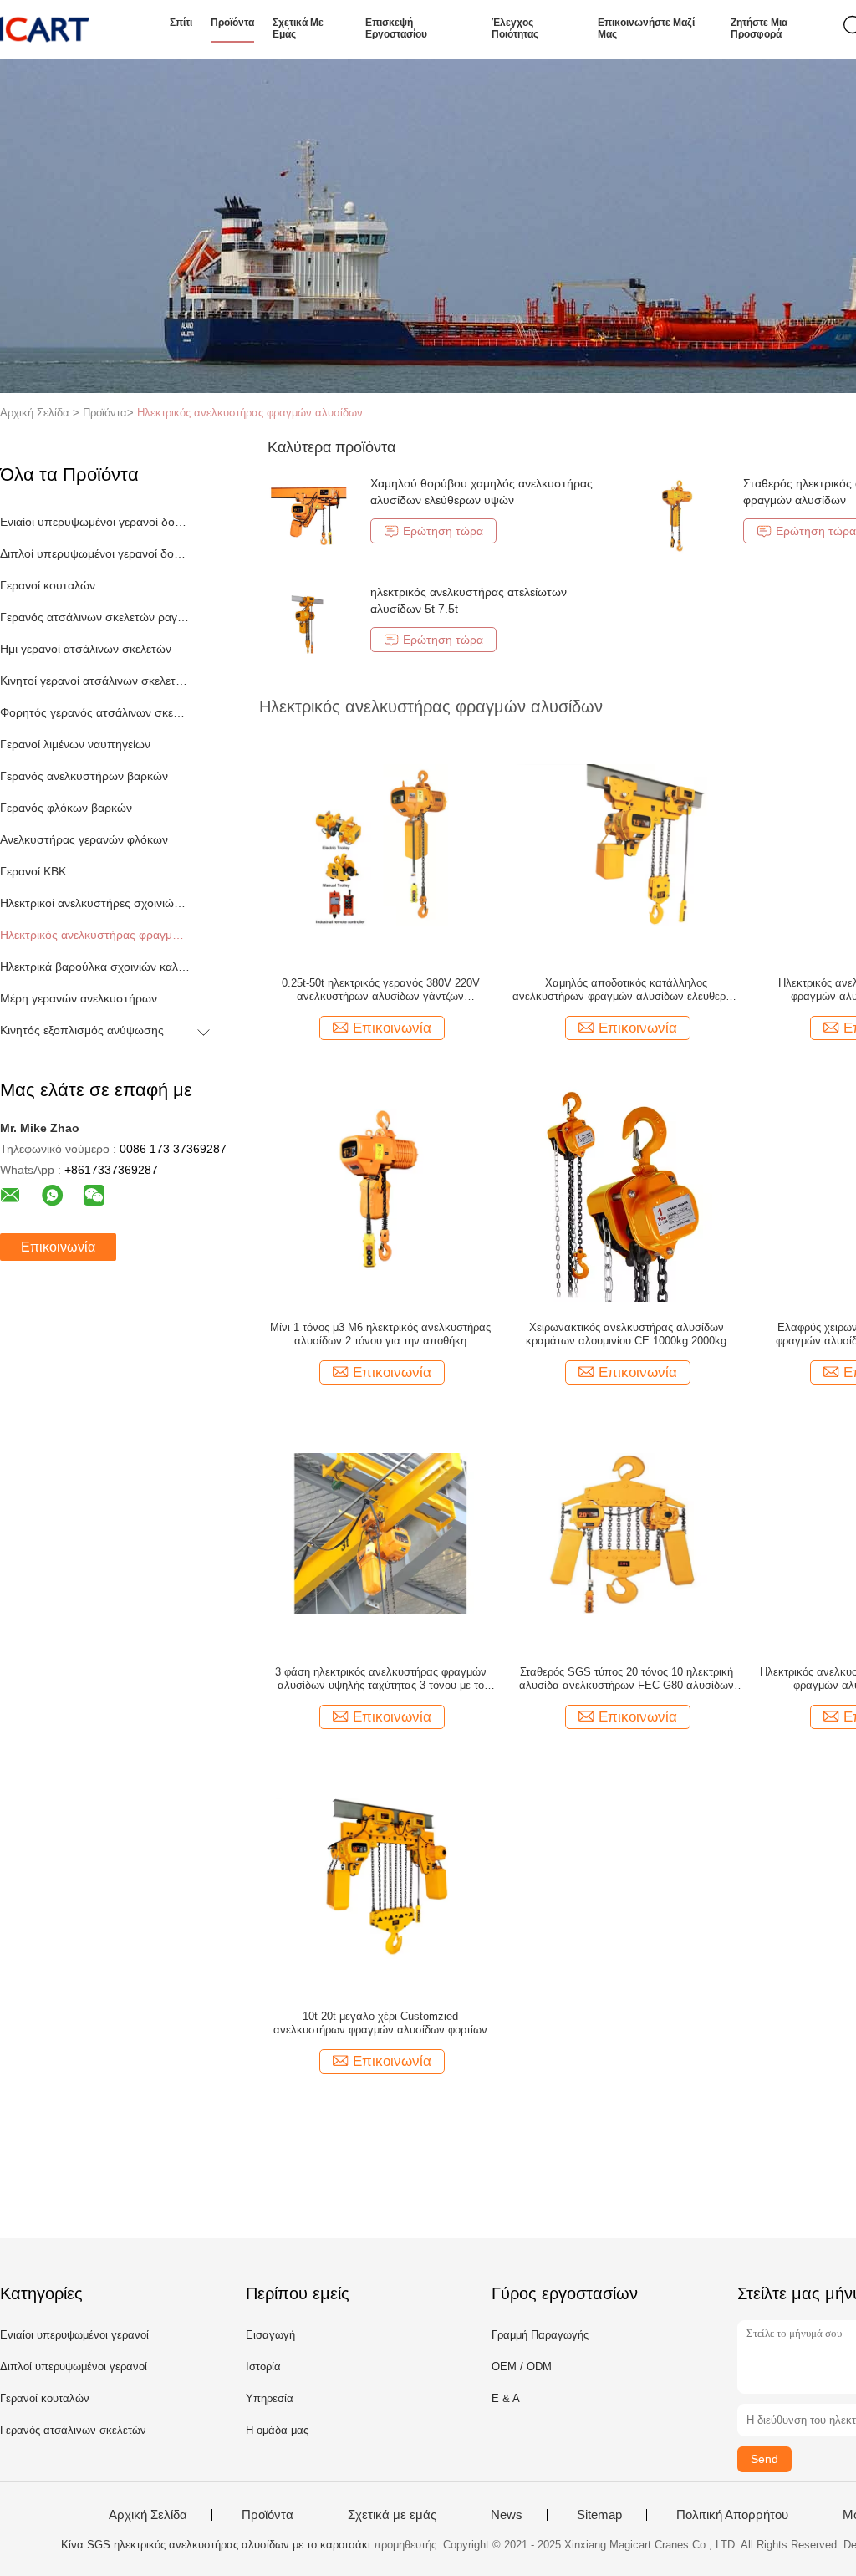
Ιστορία (263, 2367)
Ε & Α (506, 2398)
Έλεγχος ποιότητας (515, 28)
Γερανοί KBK (33, 871)
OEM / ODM (522, 2367)
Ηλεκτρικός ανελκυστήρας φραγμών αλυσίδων (250, 413)
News (507, 2515)
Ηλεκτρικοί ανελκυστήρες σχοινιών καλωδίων (95, 903)
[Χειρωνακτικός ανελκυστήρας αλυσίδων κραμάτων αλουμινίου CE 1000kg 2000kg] (626, 1188)
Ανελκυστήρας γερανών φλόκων (84, 839)
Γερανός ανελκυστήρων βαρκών (84, 776)
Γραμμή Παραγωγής (540, 2335)
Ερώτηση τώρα (443, 531)
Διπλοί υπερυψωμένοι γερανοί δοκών (95, 553)
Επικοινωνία (58, 1247)
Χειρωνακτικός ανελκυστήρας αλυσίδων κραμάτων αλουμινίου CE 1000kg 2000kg (626, 1334)
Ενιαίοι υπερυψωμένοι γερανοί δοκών (95, 522)
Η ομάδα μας (277, 2430)
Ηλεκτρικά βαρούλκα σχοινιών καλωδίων (95, 967)
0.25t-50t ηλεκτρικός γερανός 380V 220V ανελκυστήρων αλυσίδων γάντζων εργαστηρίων (381, 990)
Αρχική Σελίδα (148, 2515)
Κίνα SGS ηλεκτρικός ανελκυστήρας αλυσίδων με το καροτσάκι (216, 2545)
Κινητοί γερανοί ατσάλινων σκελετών (95, 681)
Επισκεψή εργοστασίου (396, 28)
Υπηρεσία (270, 2398)
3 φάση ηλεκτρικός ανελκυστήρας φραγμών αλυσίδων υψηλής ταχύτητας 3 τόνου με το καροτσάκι (381, 1679)
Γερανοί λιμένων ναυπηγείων (75, 744)
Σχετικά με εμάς (298, 28)
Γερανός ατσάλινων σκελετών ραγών (95, 617)
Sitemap (599, 2515)
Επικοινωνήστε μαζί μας (646, 28)
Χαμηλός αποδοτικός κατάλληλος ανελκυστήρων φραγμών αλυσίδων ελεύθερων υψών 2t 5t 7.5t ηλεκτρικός (626, 990)
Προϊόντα (232, 23)
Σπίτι (181, 23)
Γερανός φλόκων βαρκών (66, 808)
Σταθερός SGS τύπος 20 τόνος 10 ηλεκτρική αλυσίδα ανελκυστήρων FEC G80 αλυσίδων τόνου (627, 1679)
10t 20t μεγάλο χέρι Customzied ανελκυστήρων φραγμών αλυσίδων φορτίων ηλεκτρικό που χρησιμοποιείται (380, 2023)
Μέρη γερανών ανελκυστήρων (79, 998)
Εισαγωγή (270, 2335)
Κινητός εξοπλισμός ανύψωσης (82, 1030)
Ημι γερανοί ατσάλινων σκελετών (86, 649)
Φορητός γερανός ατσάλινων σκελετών (95, 712)
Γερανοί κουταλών (48, 585)
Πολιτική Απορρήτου (732, 2515)
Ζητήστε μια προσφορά (759, 28)
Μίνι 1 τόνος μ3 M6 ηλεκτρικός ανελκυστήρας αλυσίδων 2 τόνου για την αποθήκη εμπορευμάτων (380, 1334)
